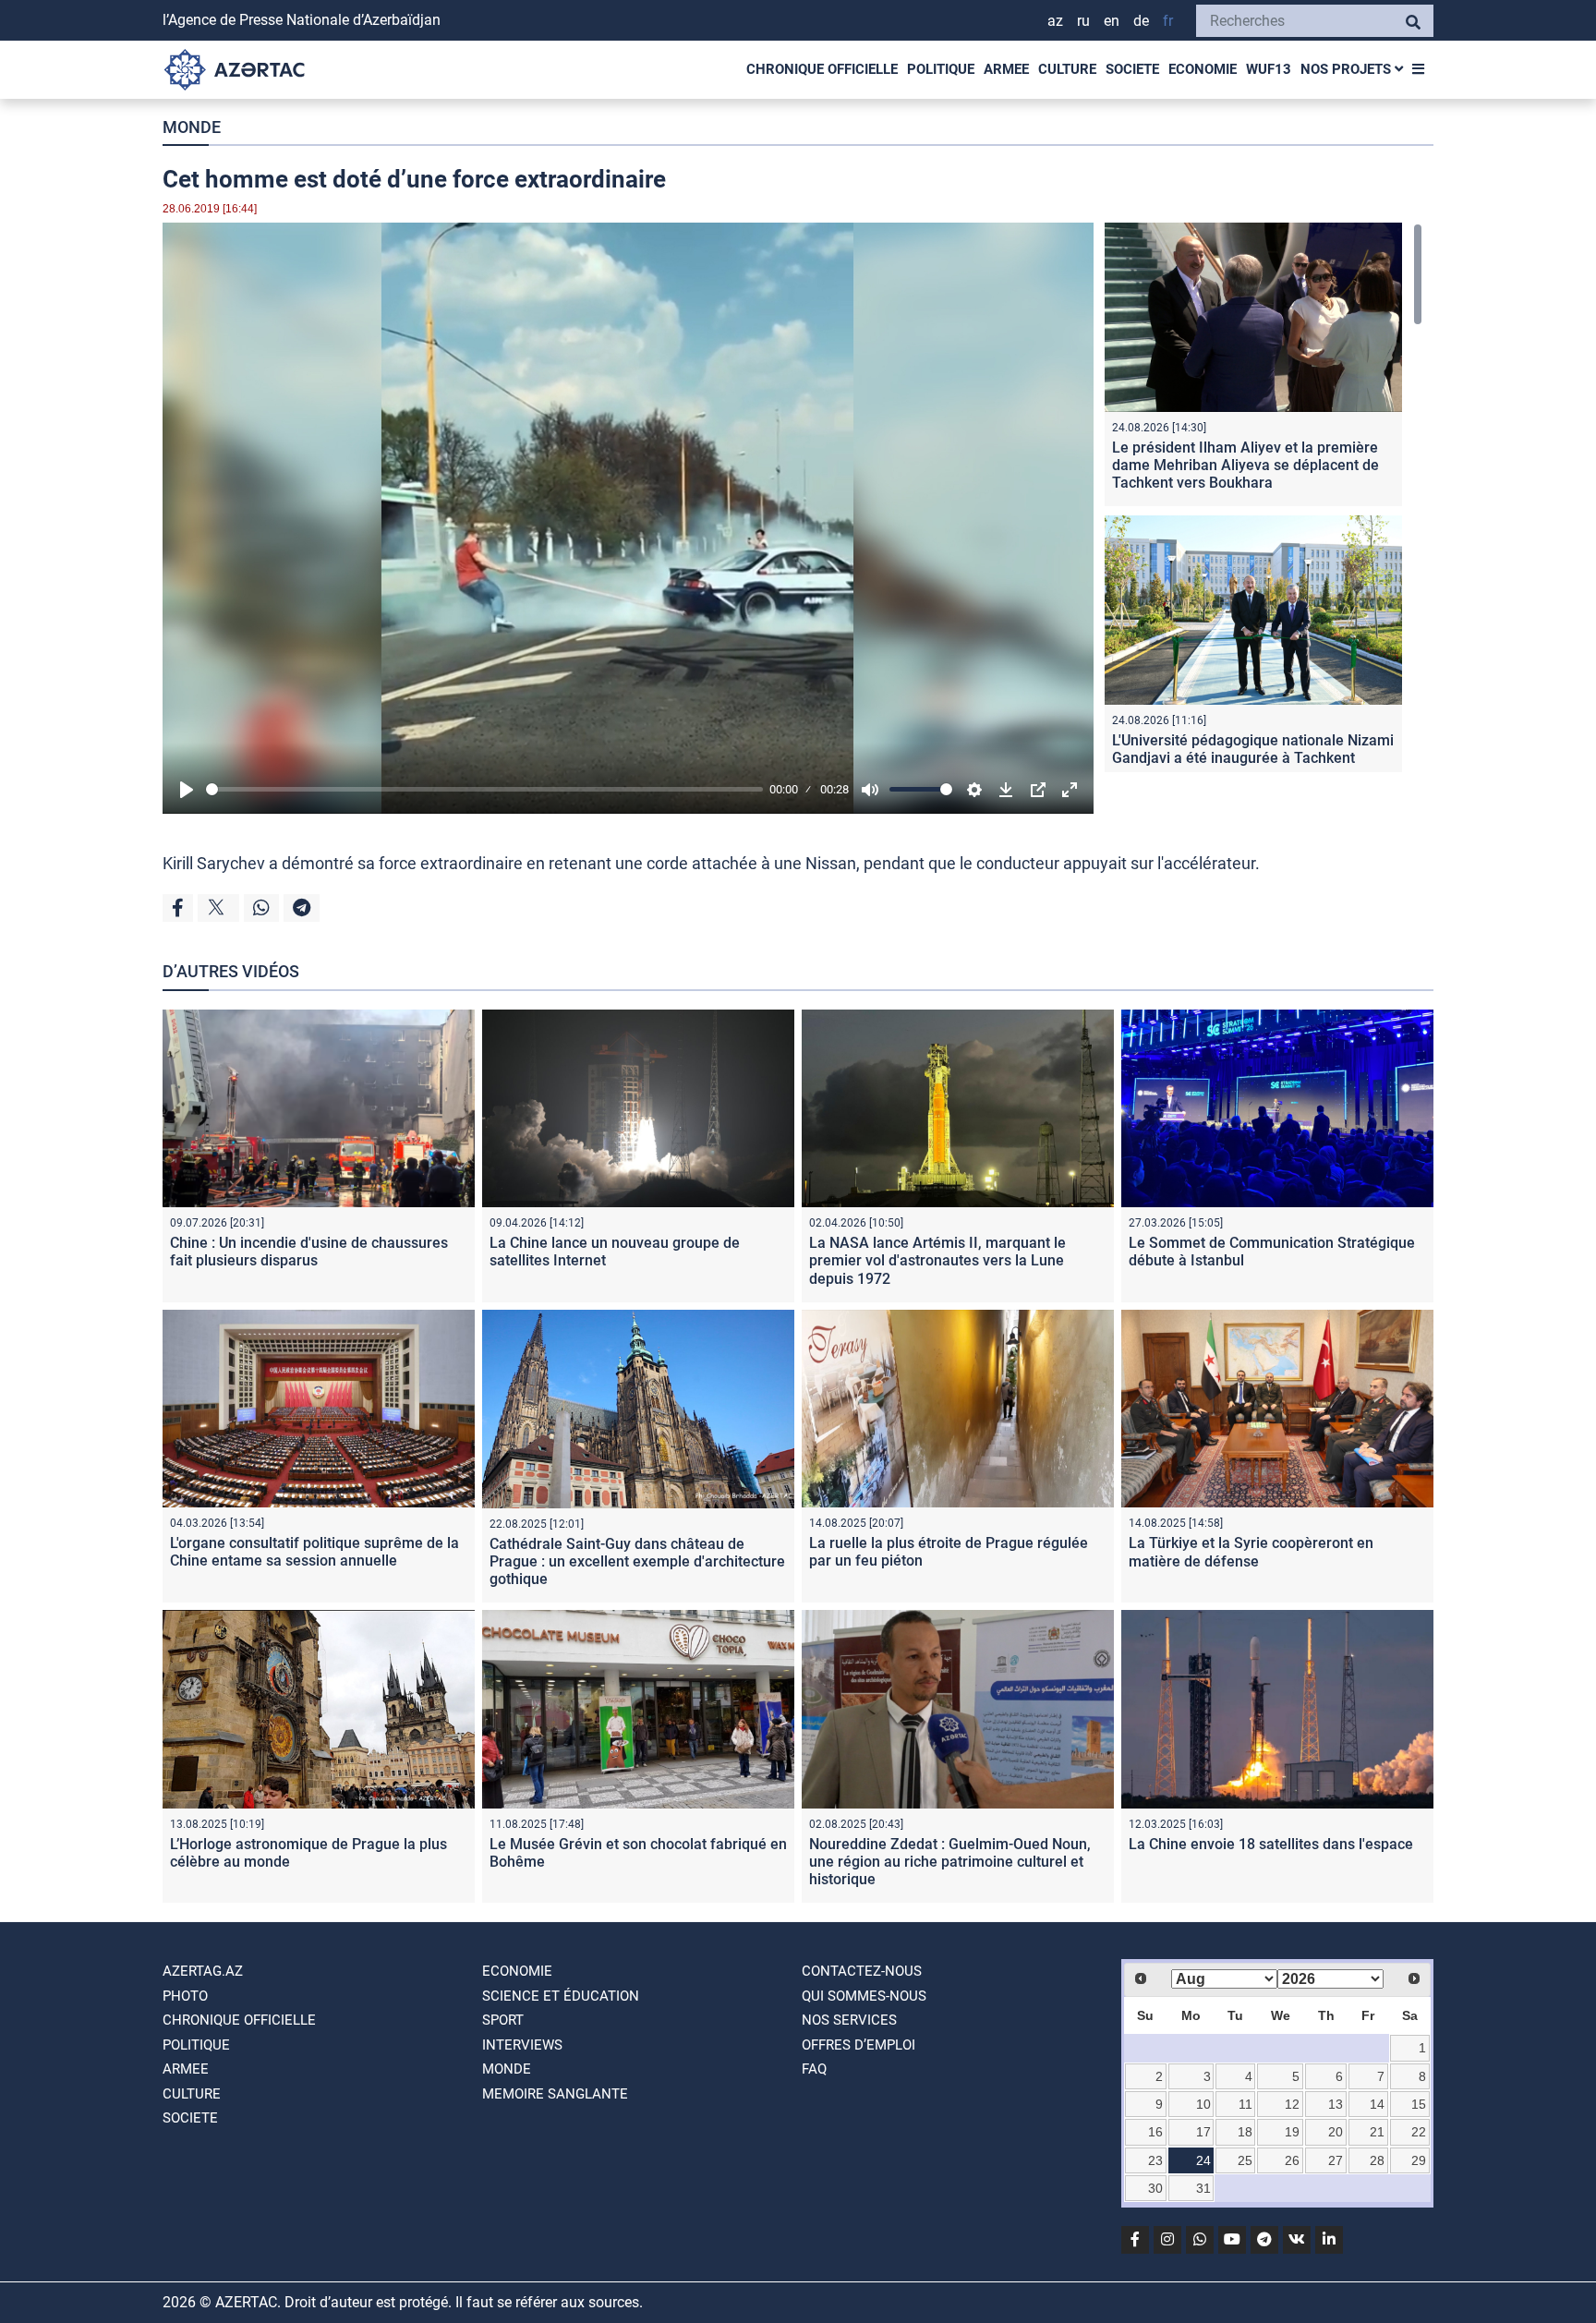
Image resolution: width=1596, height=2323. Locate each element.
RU (1083, 21)
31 (1203, 2188)
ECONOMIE (1203, 69)
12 (1292, 2104)
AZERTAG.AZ (203, 1971)
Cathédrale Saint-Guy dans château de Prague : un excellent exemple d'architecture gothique (637, 1561)
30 (1155, 2188)
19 (1292, 2132)
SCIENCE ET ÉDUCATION (561, 1996)
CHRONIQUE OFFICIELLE (822, 69)
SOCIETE (1132, 69)
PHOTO (185, 1996)
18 (1245, 2132)
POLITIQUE (941, 69)
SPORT (503, 2020)
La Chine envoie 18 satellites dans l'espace (1271, 1844)
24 (1203, 2160)
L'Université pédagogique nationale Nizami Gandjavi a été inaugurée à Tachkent (1253, 749)
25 (1245, 2160)
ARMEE (1006, 69)
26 (1292, 2160)
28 (1377, 2160)
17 (1203, 2132)
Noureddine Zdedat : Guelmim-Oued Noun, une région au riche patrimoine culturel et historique (950, 1862)
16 (1155, 2132)
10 (1203, 2104)
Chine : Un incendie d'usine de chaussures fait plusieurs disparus (309, 1252)
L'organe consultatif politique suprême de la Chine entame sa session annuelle (314, 1552)
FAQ (814, 2069)
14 (1377, 2104)
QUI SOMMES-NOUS (864, 1996)
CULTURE (1067, 69)
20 (1336, 2132)
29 (1419, 2160)
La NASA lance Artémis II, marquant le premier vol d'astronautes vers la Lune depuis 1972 (937, 1260)
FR (1168, 21)
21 (1377, 2132)
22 (1419, 2132)
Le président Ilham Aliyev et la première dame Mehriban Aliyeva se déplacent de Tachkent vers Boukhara (1245, 465)
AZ (1055, 21)
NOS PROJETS (1348, 69)
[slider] (484, 789)
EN (1112, 21)
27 (1336, 2160)
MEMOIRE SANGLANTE (555, 2094)
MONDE (192, 127)
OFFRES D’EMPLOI (858, 2045)
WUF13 (1269, 69)
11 (1245, 2104)
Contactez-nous (862, 1971)
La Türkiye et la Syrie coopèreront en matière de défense (1251, 1552)
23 (1155, 2160)
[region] (1263, 497)
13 (1336, 2104)
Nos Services (849, 2020)
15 (1419, 2104)
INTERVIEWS (522, 2045)
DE (1141, 21)
